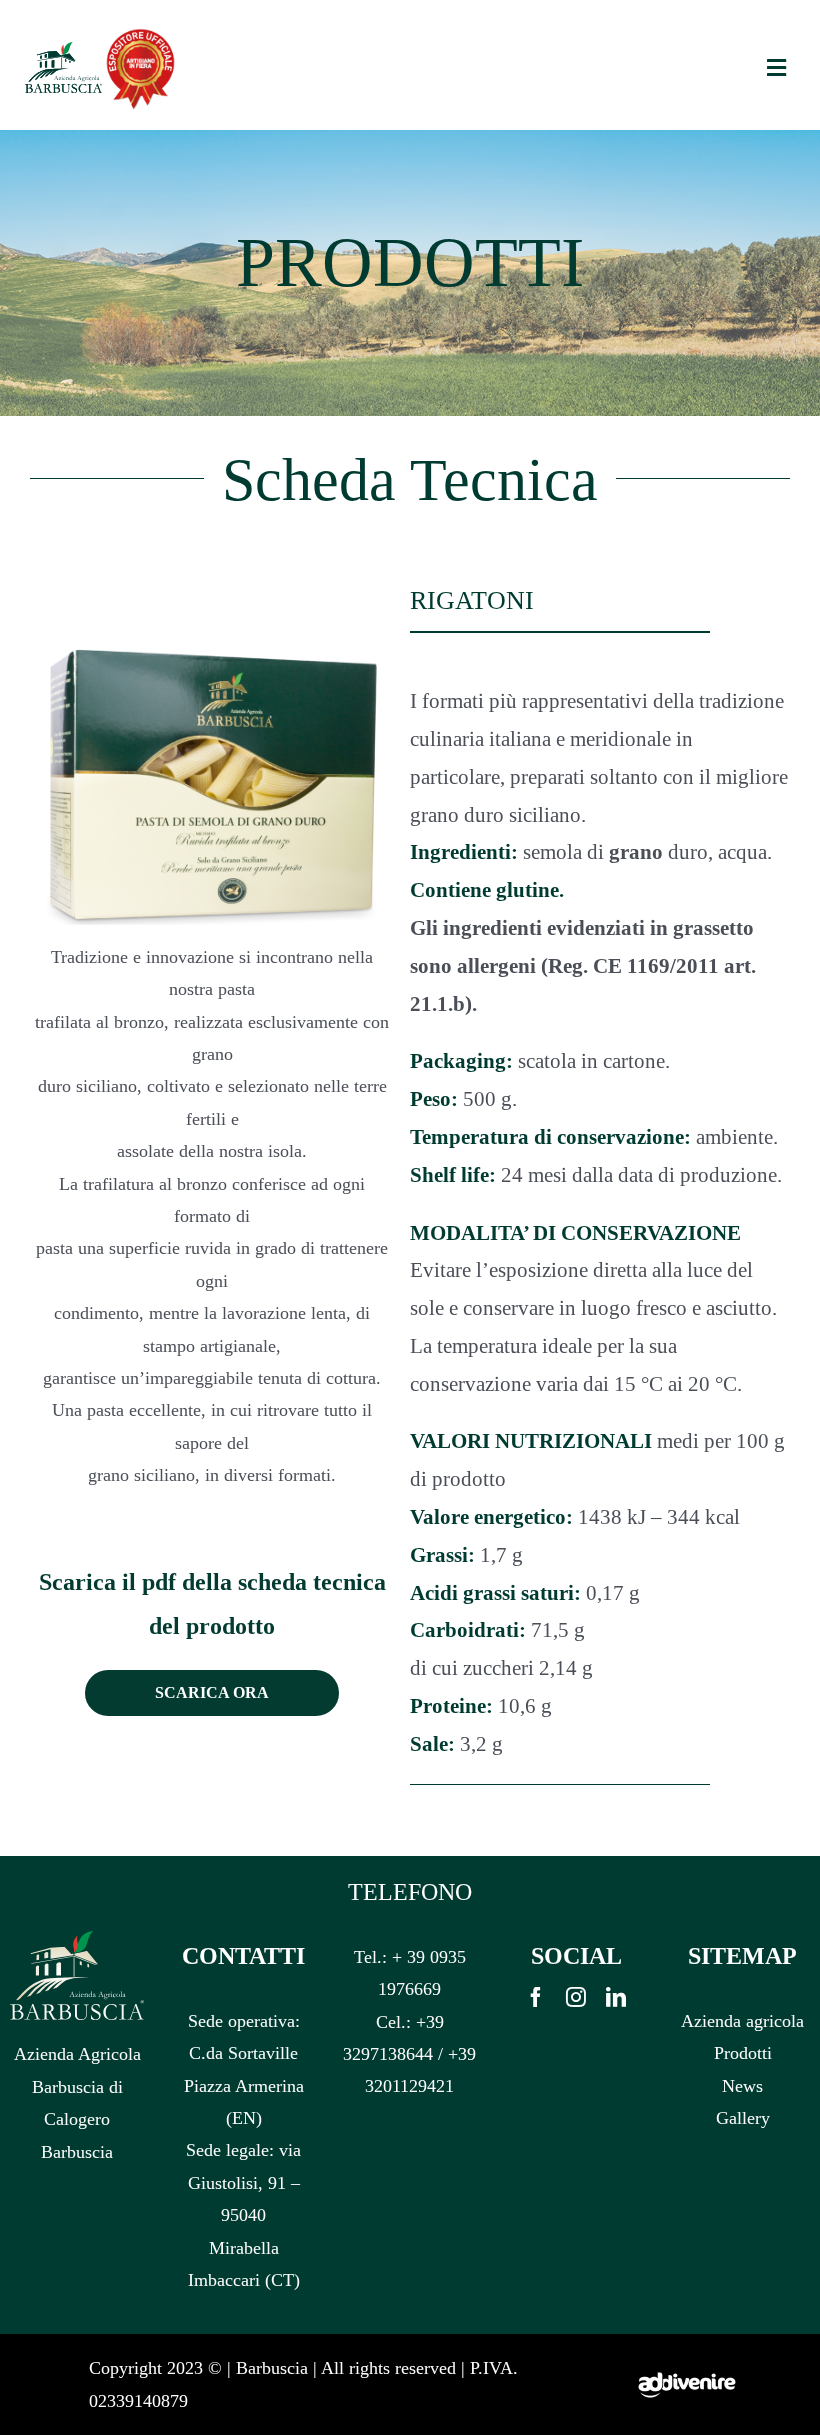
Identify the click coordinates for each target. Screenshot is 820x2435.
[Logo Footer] (77, 1939)
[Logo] (63, 50)
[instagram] (576, 1997)
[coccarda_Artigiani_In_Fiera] (140, 33)
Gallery (743, 2118)
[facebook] (536, 1997)
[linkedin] (616, 1997)
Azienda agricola (742, 2021)
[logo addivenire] (687, 2343)
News (742, 2086)
